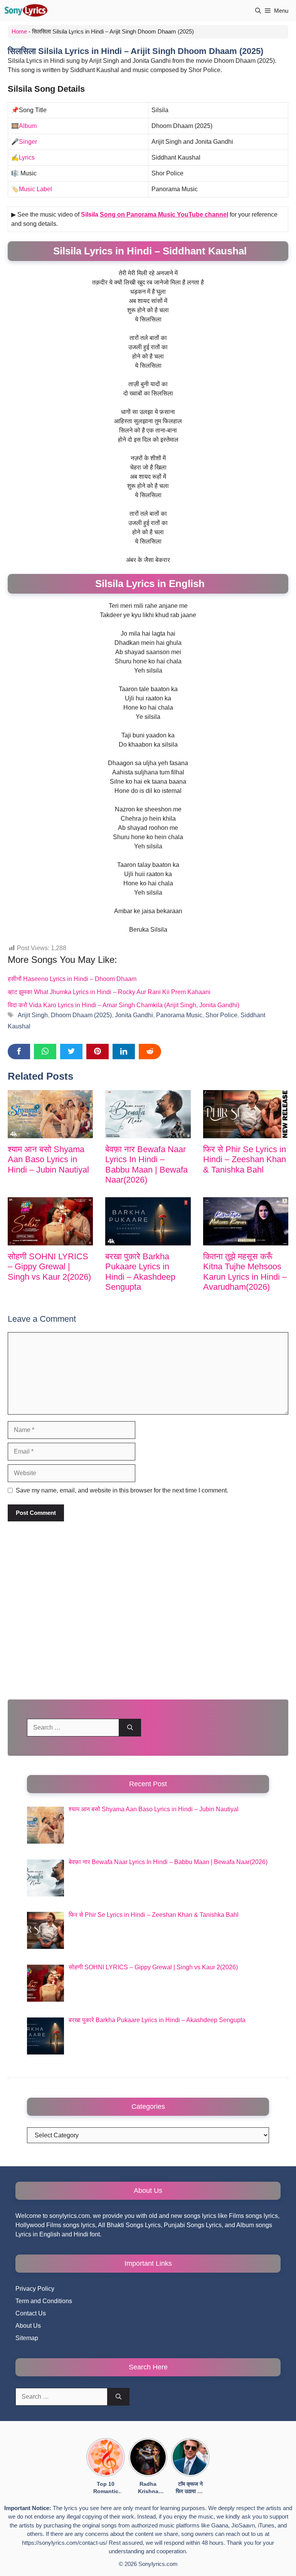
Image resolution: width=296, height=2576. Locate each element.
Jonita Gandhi (134, 1015)
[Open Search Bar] (258, 11)
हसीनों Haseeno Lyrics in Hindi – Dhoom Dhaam (72, 979)
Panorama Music (179, 1015)
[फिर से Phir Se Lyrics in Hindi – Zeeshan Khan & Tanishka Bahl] (246, 1114)
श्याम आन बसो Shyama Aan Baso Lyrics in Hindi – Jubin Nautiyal (48, 1159)
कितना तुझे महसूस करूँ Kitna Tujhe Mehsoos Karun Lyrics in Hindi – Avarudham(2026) (245, 1272)
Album (28, 126)
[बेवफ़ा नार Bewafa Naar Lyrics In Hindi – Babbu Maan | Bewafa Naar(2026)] (148, 1114)
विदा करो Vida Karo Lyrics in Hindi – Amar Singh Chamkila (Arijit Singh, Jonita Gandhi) (124, 1005)
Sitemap (27, 2338)
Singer (28, 142)
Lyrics (27, 157)
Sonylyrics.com (158, 2564)
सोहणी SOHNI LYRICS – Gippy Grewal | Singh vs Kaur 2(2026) (49, 1267)
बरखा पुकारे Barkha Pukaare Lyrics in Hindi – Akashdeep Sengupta (140, 1272)
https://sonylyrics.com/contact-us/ (65, 2543)
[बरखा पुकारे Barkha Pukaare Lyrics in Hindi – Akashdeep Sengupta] (148, 1221)
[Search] (130, 1728)
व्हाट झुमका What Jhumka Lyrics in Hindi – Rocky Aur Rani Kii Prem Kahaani (109, 992)
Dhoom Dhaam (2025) (81, 1015)
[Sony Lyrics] (26, 11)
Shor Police (221, 1015)
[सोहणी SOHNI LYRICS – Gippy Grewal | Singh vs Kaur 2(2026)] (50, 1221)
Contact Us (31, 2313)
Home (19, 31)
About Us (28, 2326)
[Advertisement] (148, 1612)
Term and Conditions (44, 2301)
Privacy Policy (35, 2289)
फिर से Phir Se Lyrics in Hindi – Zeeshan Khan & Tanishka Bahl (245, 1159)
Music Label (35, 189)
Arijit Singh (33, 1015)
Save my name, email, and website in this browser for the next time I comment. (122, 1490)
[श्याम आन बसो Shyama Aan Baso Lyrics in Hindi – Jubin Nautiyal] (50, 1114)
